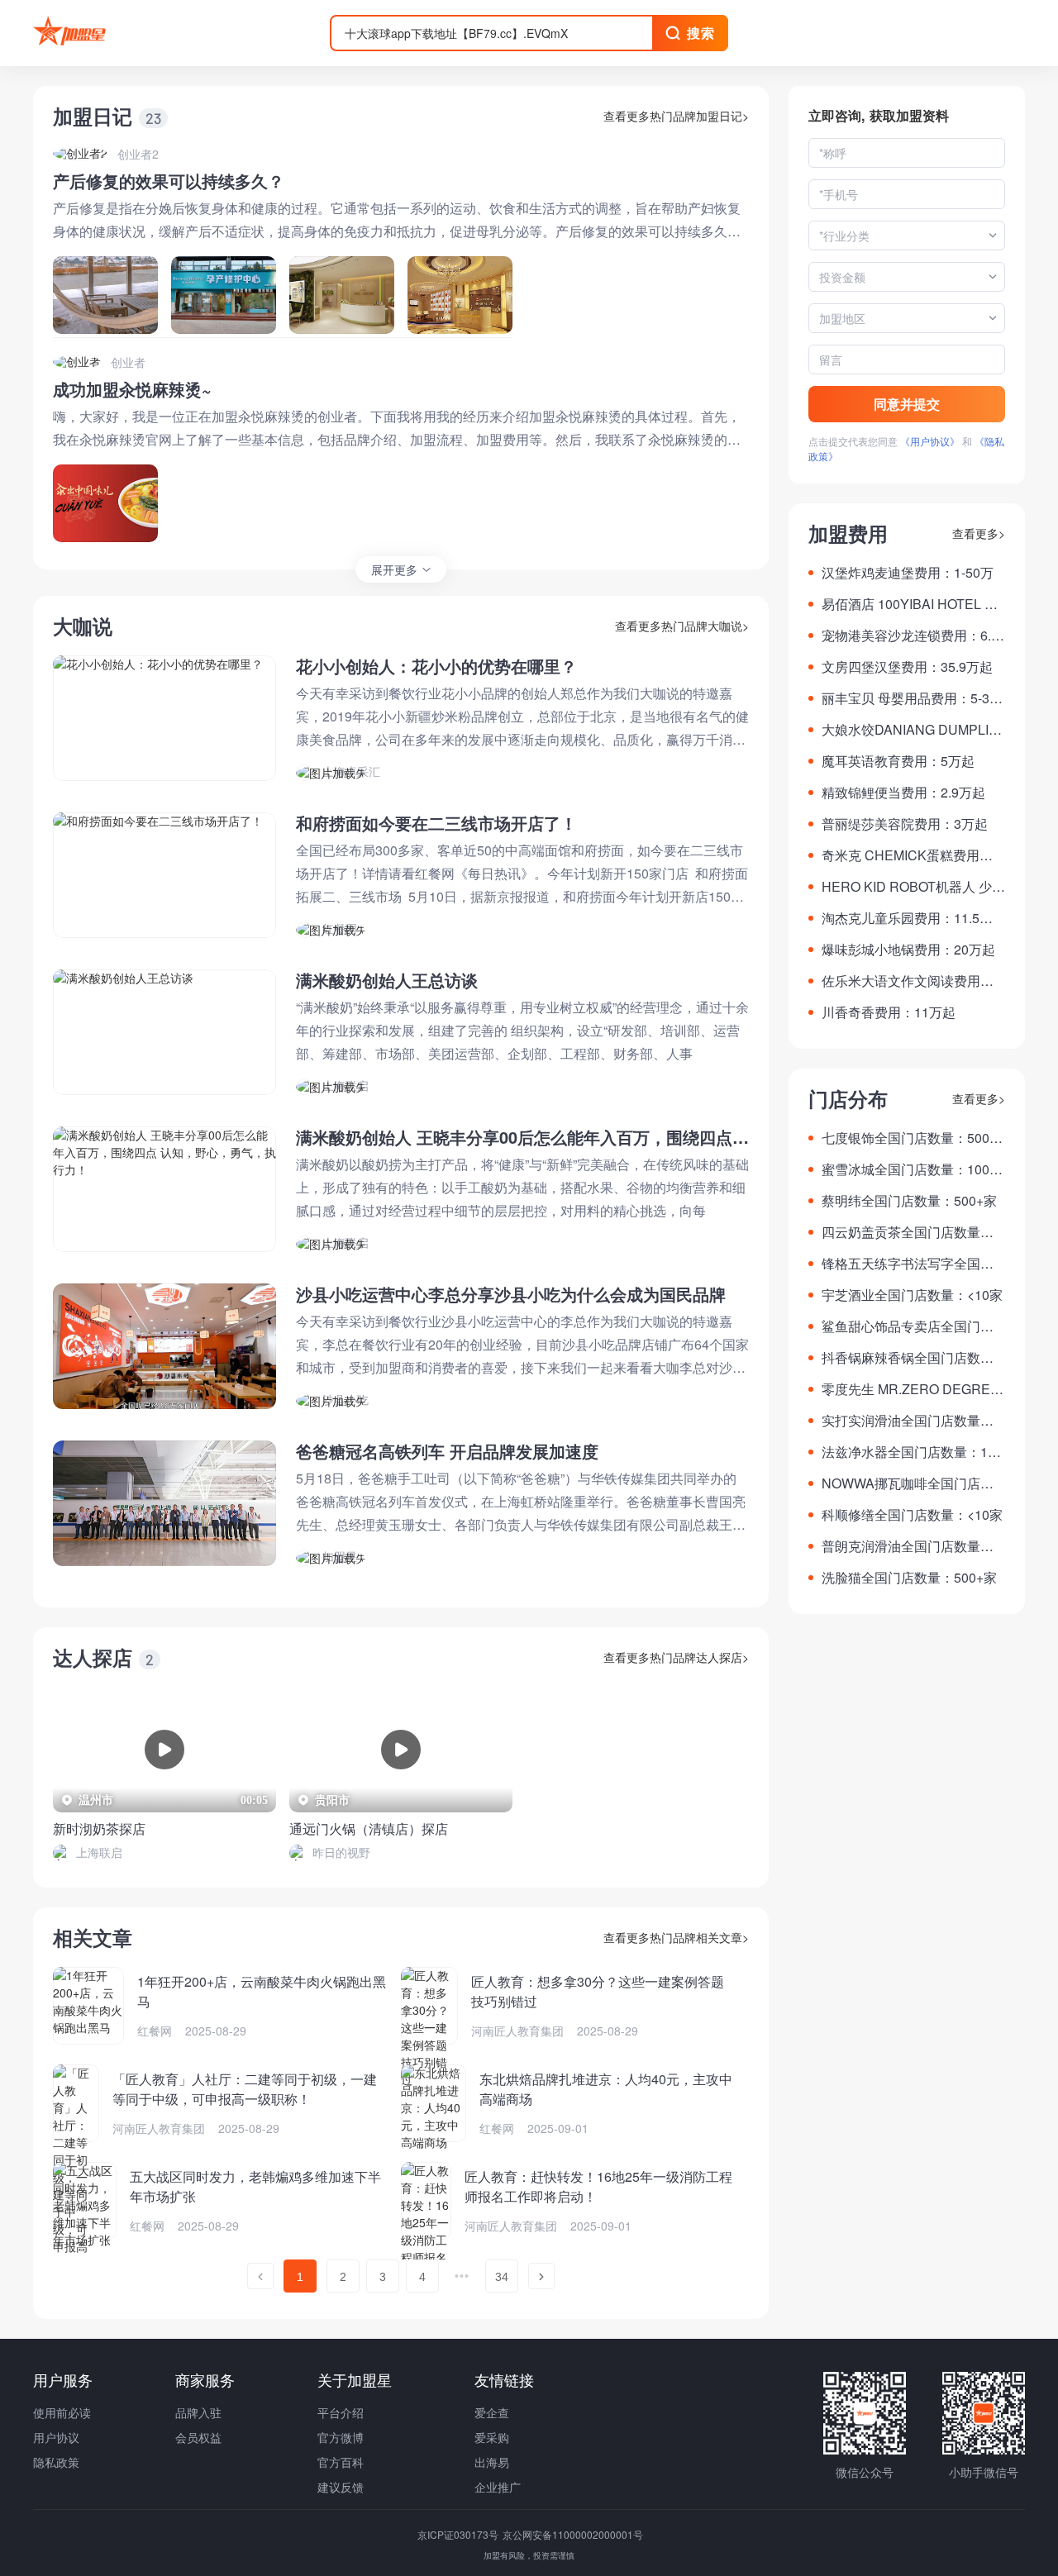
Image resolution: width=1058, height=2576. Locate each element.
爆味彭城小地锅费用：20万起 (908, 949)
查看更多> (979, 533)
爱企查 (492, 2412)
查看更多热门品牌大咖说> (682, 626)
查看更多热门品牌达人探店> (676, 1657)
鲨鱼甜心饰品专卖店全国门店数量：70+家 (908, 1326)
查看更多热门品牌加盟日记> (676, 116)
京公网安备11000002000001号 (573, 2534)
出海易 (492, 2462)
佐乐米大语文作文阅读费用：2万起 (911, 981)
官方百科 (341, 2462)
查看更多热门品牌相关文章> (676, 1937)
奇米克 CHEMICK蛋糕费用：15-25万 (911, 855)
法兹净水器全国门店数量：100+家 (912, 1452)
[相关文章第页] (260, 2276)
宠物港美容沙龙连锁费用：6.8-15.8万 (912, 636)
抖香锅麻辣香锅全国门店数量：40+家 (901, 1358)
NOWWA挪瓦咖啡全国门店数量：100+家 (908, 1483)
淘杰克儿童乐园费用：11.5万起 (907, 918)
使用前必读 (62, 2412)
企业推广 (498, 2487)
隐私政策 (56, 2462)
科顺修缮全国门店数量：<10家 (912, 1514)
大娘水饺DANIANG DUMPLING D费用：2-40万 (910, 730)
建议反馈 (341, 2487)
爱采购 (492, 2437)
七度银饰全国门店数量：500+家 (905, 1138)
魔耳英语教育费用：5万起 (898, 761)
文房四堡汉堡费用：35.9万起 (907, 667)
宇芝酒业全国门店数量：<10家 (912, 1295)
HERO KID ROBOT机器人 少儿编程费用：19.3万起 (913, 887)
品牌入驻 (198, 2412)
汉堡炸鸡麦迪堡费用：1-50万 (908, 572)
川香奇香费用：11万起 (889, 1012)
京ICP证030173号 (459, 2534)
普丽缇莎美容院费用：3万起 (905, 824)
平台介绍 (341, 2412)
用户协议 (56, 2437)
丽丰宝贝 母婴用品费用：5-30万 (909, 698)
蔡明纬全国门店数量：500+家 (909, 1200)
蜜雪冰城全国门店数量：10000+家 (913, 1169)
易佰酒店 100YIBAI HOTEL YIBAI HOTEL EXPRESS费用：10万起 (913, 604)
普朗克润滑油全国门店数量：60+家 (911, 1546)
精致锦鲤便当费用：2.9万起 (903, 792)
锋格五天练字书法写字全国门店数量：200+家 (908, 1264)
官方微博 (341, 2437)
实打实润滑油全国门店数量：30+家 (911, 1421)
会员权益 (198, 2437)
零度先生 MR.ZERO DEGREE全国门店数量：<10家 (910, 1389)
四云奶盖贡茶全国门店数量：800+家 (911, 1232)
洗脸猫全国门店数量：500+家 (909, 1577)
